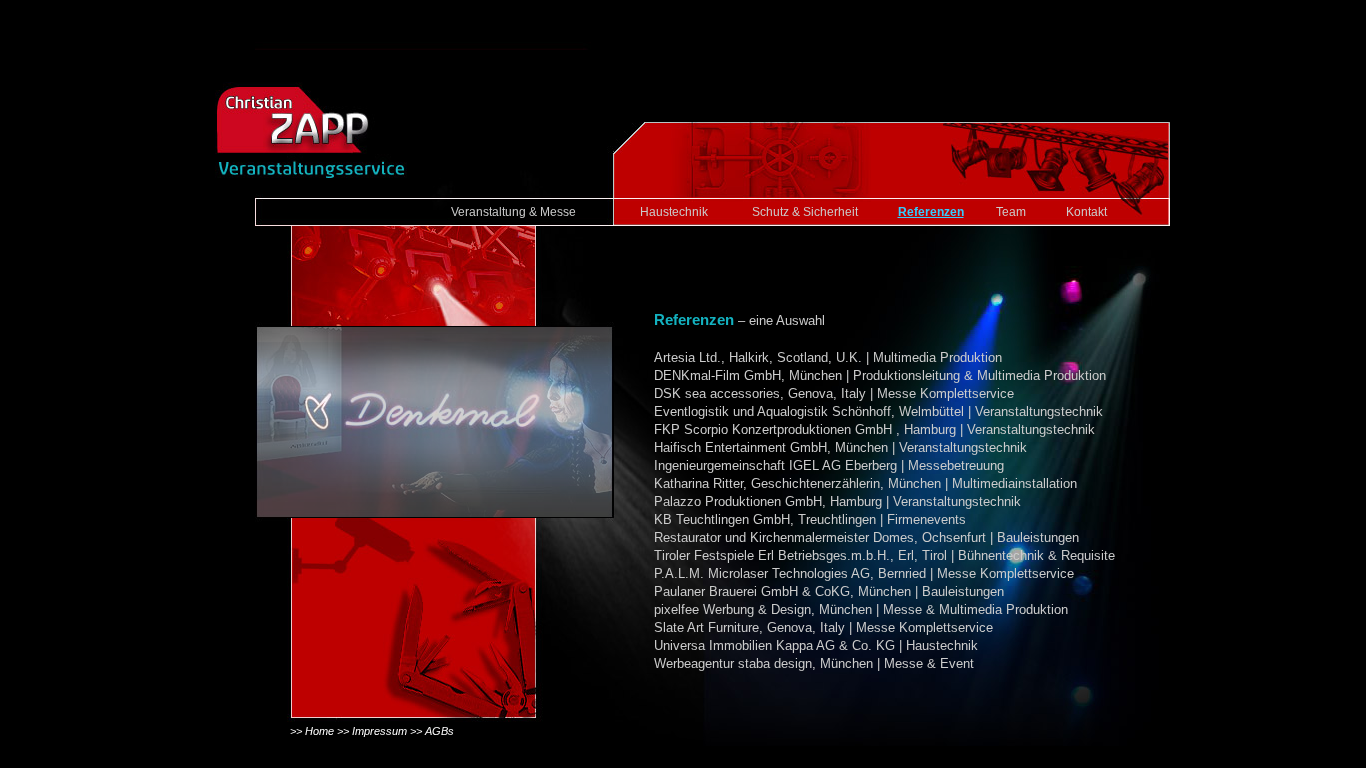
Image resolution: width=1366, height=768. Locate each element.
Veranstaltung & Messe (513, 212)
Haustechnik (674, 212)
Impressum (379, 731)
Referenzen (931, 212)
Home (319, 731)
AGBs (439, 731)
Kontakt (1086, 212)
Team (1011, 212)
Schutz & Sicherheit (805, 212)
